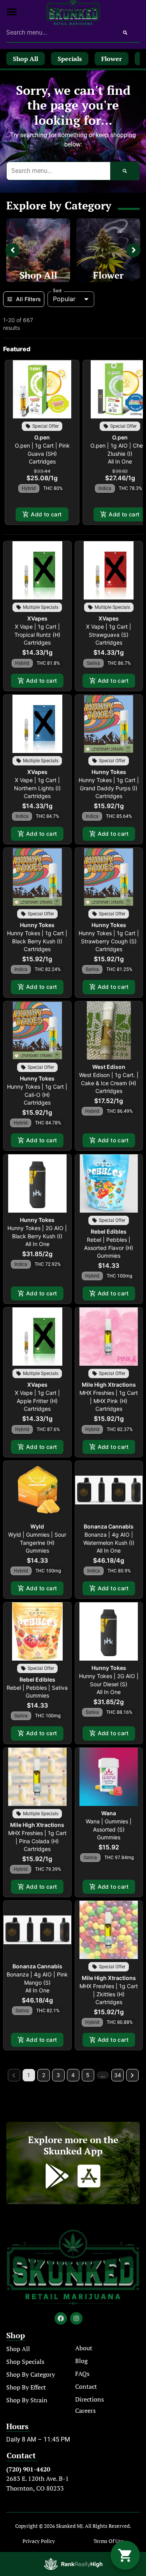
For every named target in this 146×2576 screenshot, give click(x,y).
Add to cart (46, 514)
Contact (86, 2386)
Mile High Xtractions (109, 1385)
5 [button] (88, 2075)
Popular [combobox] (64, 299)
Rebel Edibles (109, 1231)
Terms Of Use (109, 2541)
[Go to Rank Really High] (73, 2564)
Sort (57, 291)
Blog (81, 2361)
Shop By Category (31, 2374)
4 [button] (73, 2075)
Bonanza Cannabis (109, 1526)
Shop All (38, 275)
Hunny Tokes (109, 772)
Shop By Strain (27, 2400)
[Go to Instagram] (76, 2318)
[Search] (125, 33)
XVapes (37, 618)
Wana (109, 1813)
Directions (90, 2399)
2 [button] (44, 2075)
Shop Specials (25, 2362)
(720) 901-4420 (28, 2469)
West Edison (109, 1067)
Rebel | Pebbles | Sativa (37, 1688)
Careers (85, 2410)
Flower (108, 275)
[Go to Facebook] (61, 2318)
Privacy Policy (39, 2541)
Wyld (37, 1526)
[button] (12, 12)
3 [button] (58, 2075)
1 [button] (29, 2075)
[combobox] (58, 33)
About (84, 2348)
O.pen (42, 437)
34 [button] (118, 2075)
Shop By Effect (26, 2387)
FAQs (82, 2374)
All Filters (28, 299)
